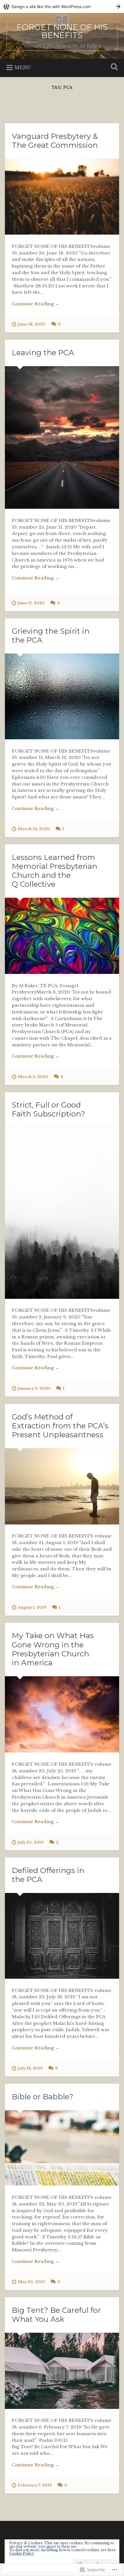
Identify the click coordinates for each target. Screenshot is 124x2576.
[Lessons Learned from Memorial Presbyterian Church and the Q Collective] (62, 936)
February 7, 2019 (35, 2485)
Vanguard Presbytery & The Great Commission (55, 141)
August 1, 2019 (32, 1607)
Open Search (113, 67)
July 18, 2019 (30, 2068)
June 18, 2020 (32, 324)
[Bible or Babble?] (62, 2148)
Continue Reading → (36, 304)
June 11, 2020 (31, 603)
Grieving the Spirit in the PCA (51, 636)
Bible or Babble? (43, 2097)
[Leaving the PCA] (62, 437)
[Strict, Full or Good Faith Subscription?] (62, 1213)
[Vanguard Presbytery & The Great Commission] (62, 197)
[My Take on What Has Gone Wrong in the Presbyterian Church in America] (62, 1714)
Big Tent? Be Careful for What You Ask (56, 2315)
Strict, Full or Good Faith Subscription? (48, 1109)
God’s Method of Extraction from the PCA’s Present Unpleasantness (60, 1426)
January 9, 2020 (34, 1388)
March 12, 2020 (34, 829)
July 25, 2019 (31, 1842)
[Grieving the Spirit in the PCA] (62, 696)
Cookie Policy (22, 2553)
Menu (23, 67)
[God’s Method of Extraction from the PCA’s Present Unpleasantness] (62, 1486)
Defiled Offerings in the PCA (48, 1875)
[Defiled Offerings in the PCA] (62, 1936)
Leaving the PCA (43, 353)
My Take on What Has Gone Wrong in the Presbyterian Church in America (53, 1649)
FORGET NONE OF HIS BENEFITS (62, 31)
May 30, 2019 (31, 2282)
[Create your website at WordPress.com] (62, 6)
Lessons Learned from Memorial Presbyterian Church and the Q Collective (55, 871)
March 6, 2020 (33, 1077)
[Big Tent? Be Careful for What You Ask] (62, 2371)
